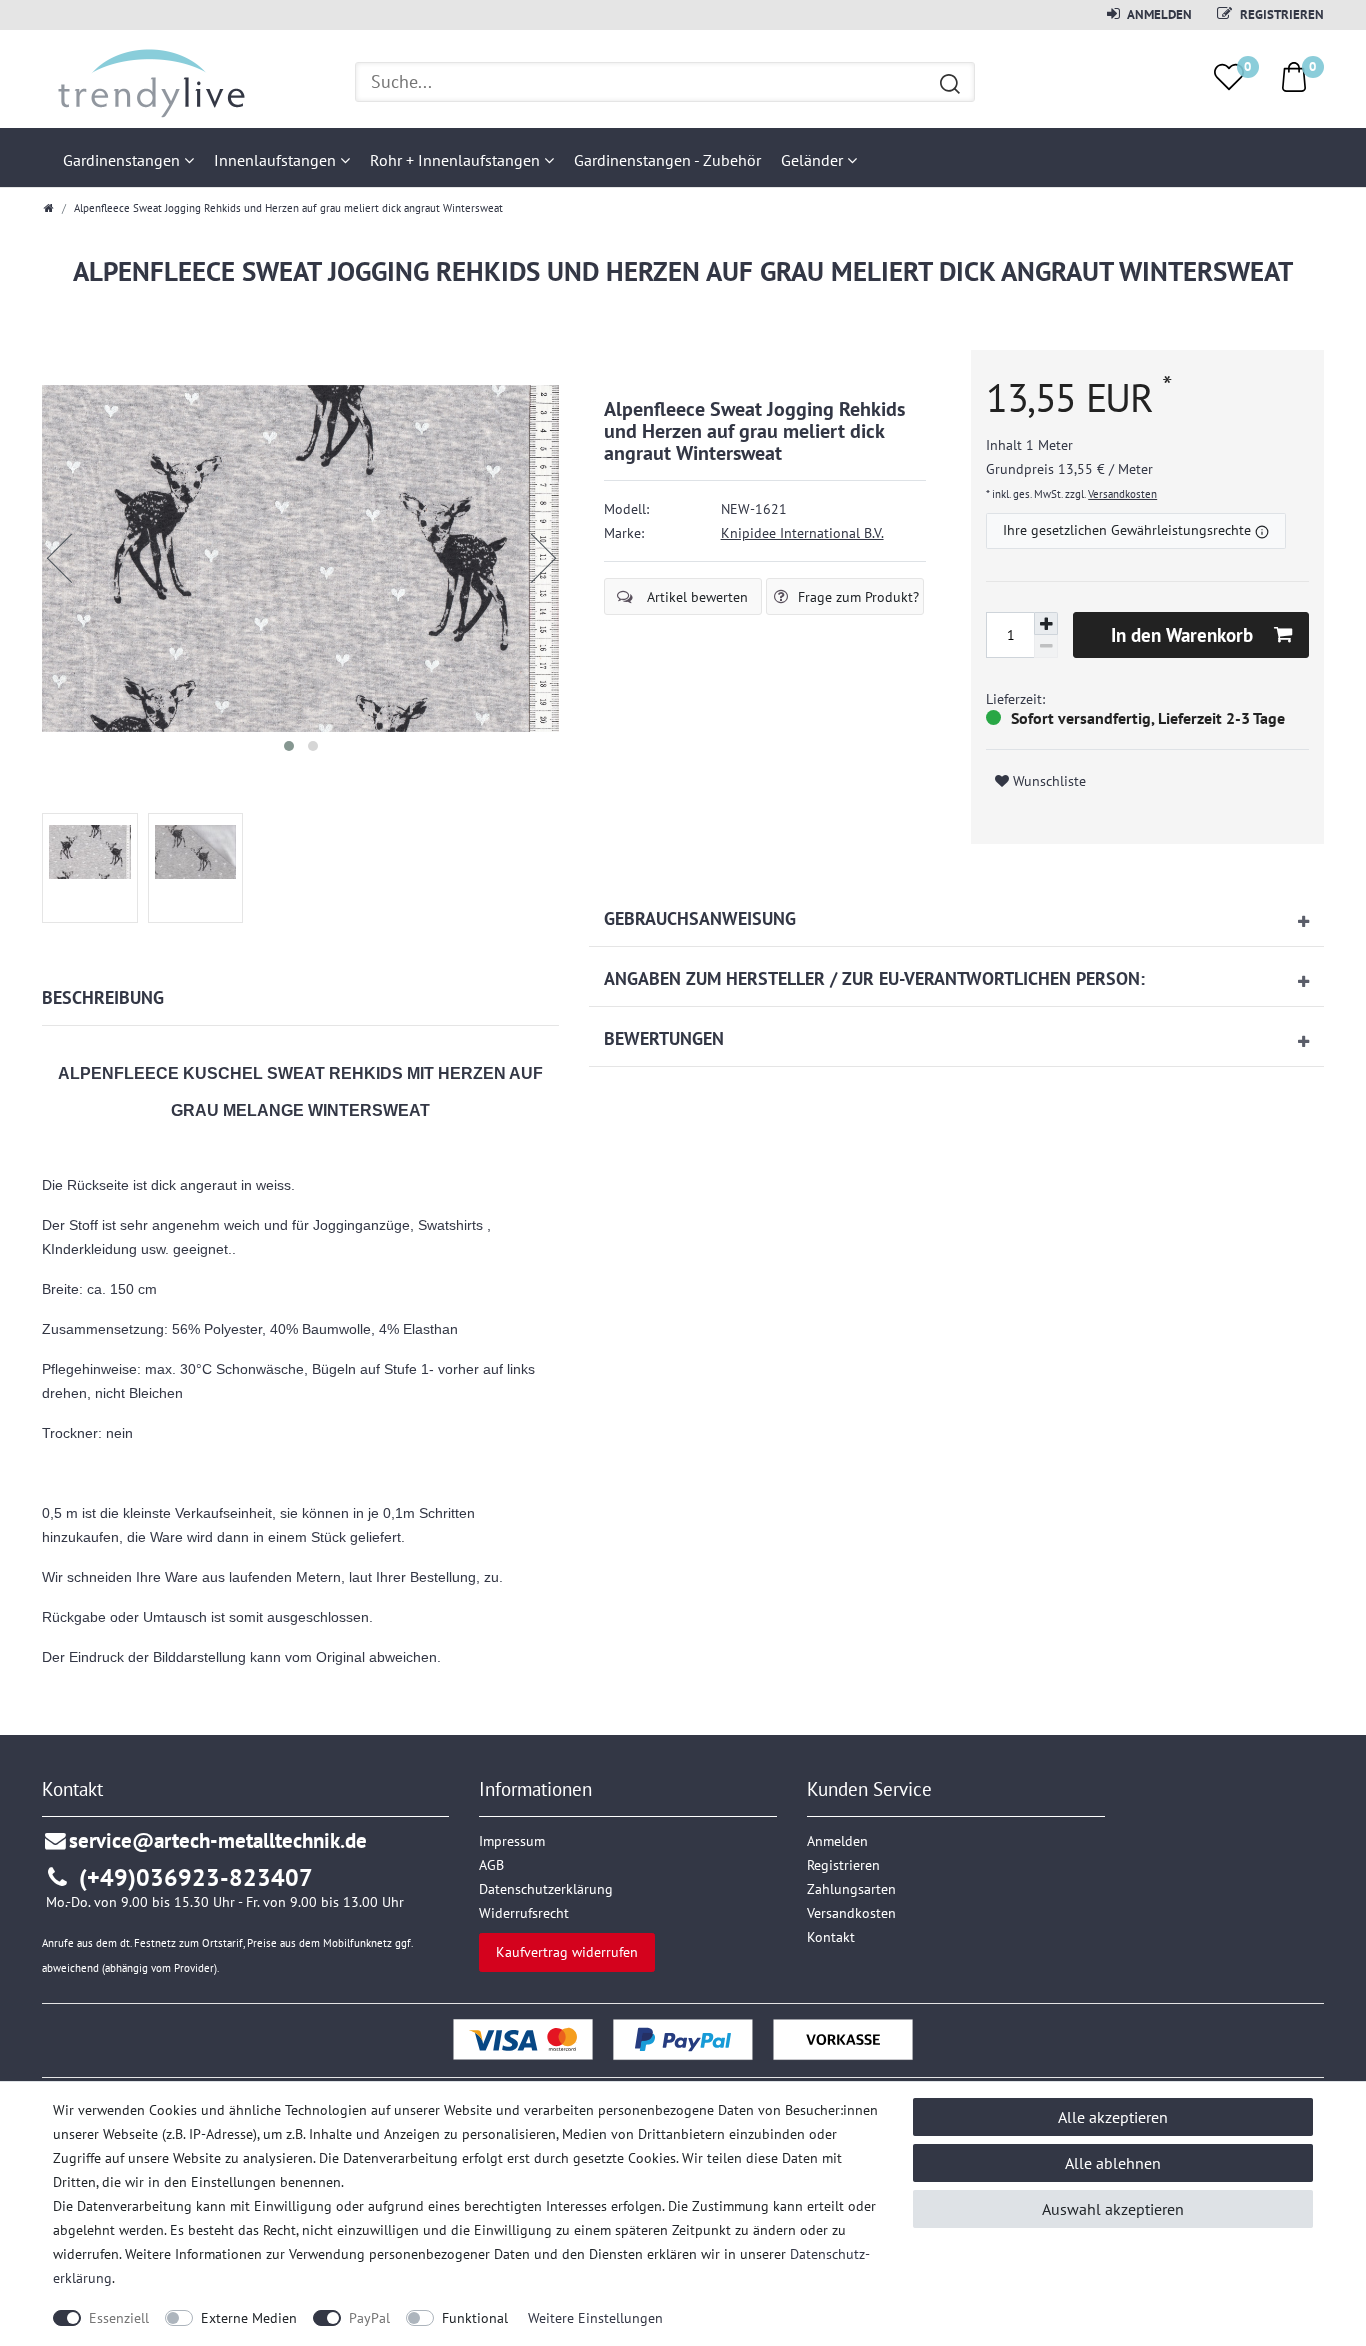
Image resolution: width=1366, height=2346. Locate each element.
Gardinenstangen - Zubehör (667, 160)
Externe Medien (249, 2318)
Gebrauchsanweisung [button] (700, 918)
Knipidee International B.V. (802, 533)
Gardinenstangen (123, 160)
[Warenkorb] (1294, 76)
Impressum (512, 1841)
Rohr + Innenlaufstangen (457, 160)
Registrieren (1280, 14)
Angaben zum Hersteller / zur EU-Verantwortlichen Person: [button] (874, 978)
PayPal (369, 2318)
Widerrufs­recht (524, 1913)
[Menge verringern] (1046, 646)
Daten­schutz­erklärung (546, 1889)
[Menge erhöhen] (1046, 624)
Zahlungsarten (851, 1889)
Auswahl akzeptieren (1113, 2209)
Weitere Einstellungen (595, 2318)
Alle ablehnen (1113, 2163)
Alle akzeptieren (1113, 2117)
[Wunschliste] (1229, 77)
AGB (491, 1865)
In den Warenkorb (1182, 634)
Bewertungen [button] (664, 1038)
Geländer (814, 160)
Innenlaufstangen (277, 160)
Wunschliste (1047, 781)
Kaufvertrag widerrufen (567, 1952)
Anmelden (1158, 14)
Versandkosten (1122, 494)
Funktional (475, 2318)
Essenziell (119, 2318)
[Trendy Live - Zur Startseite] (145, 81)
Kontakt (831, 1937)
